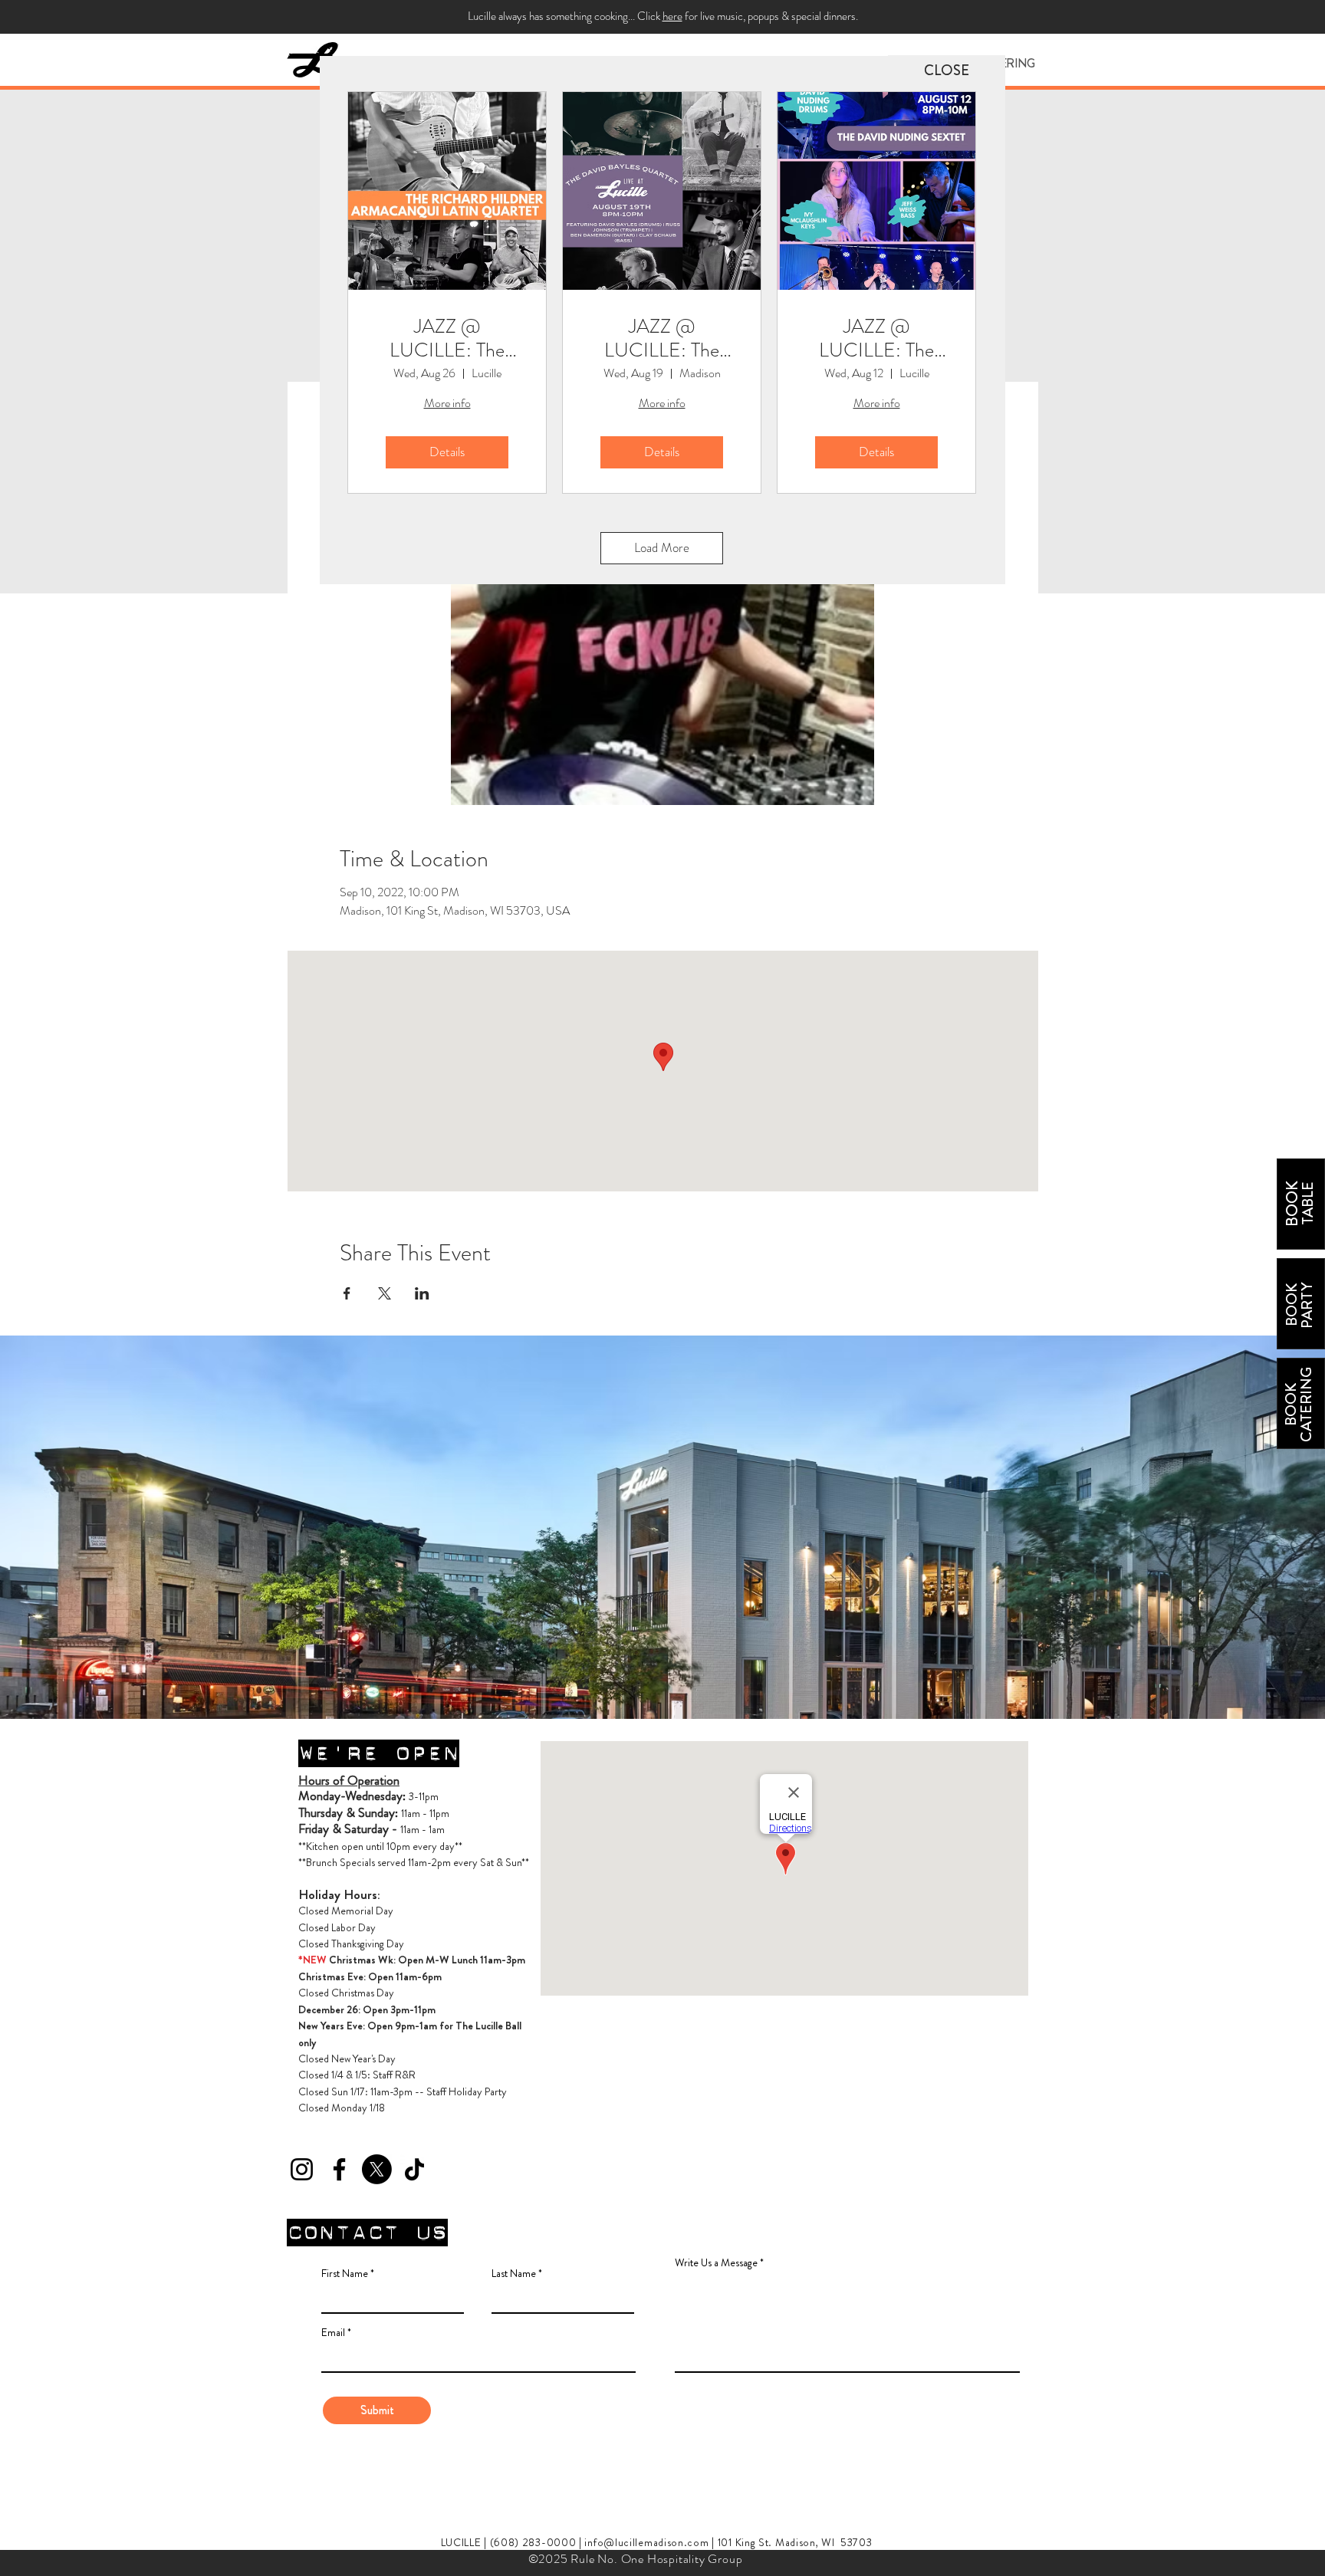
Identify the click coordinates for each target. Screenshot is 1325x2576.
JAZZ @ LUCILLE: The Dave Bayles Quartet (662, 338)
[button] (947, 71)
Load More (662, 547)
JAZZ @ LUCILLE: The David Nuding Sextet (876, 338)
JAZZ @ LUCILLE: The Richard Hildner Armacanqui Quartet (447, 338)
